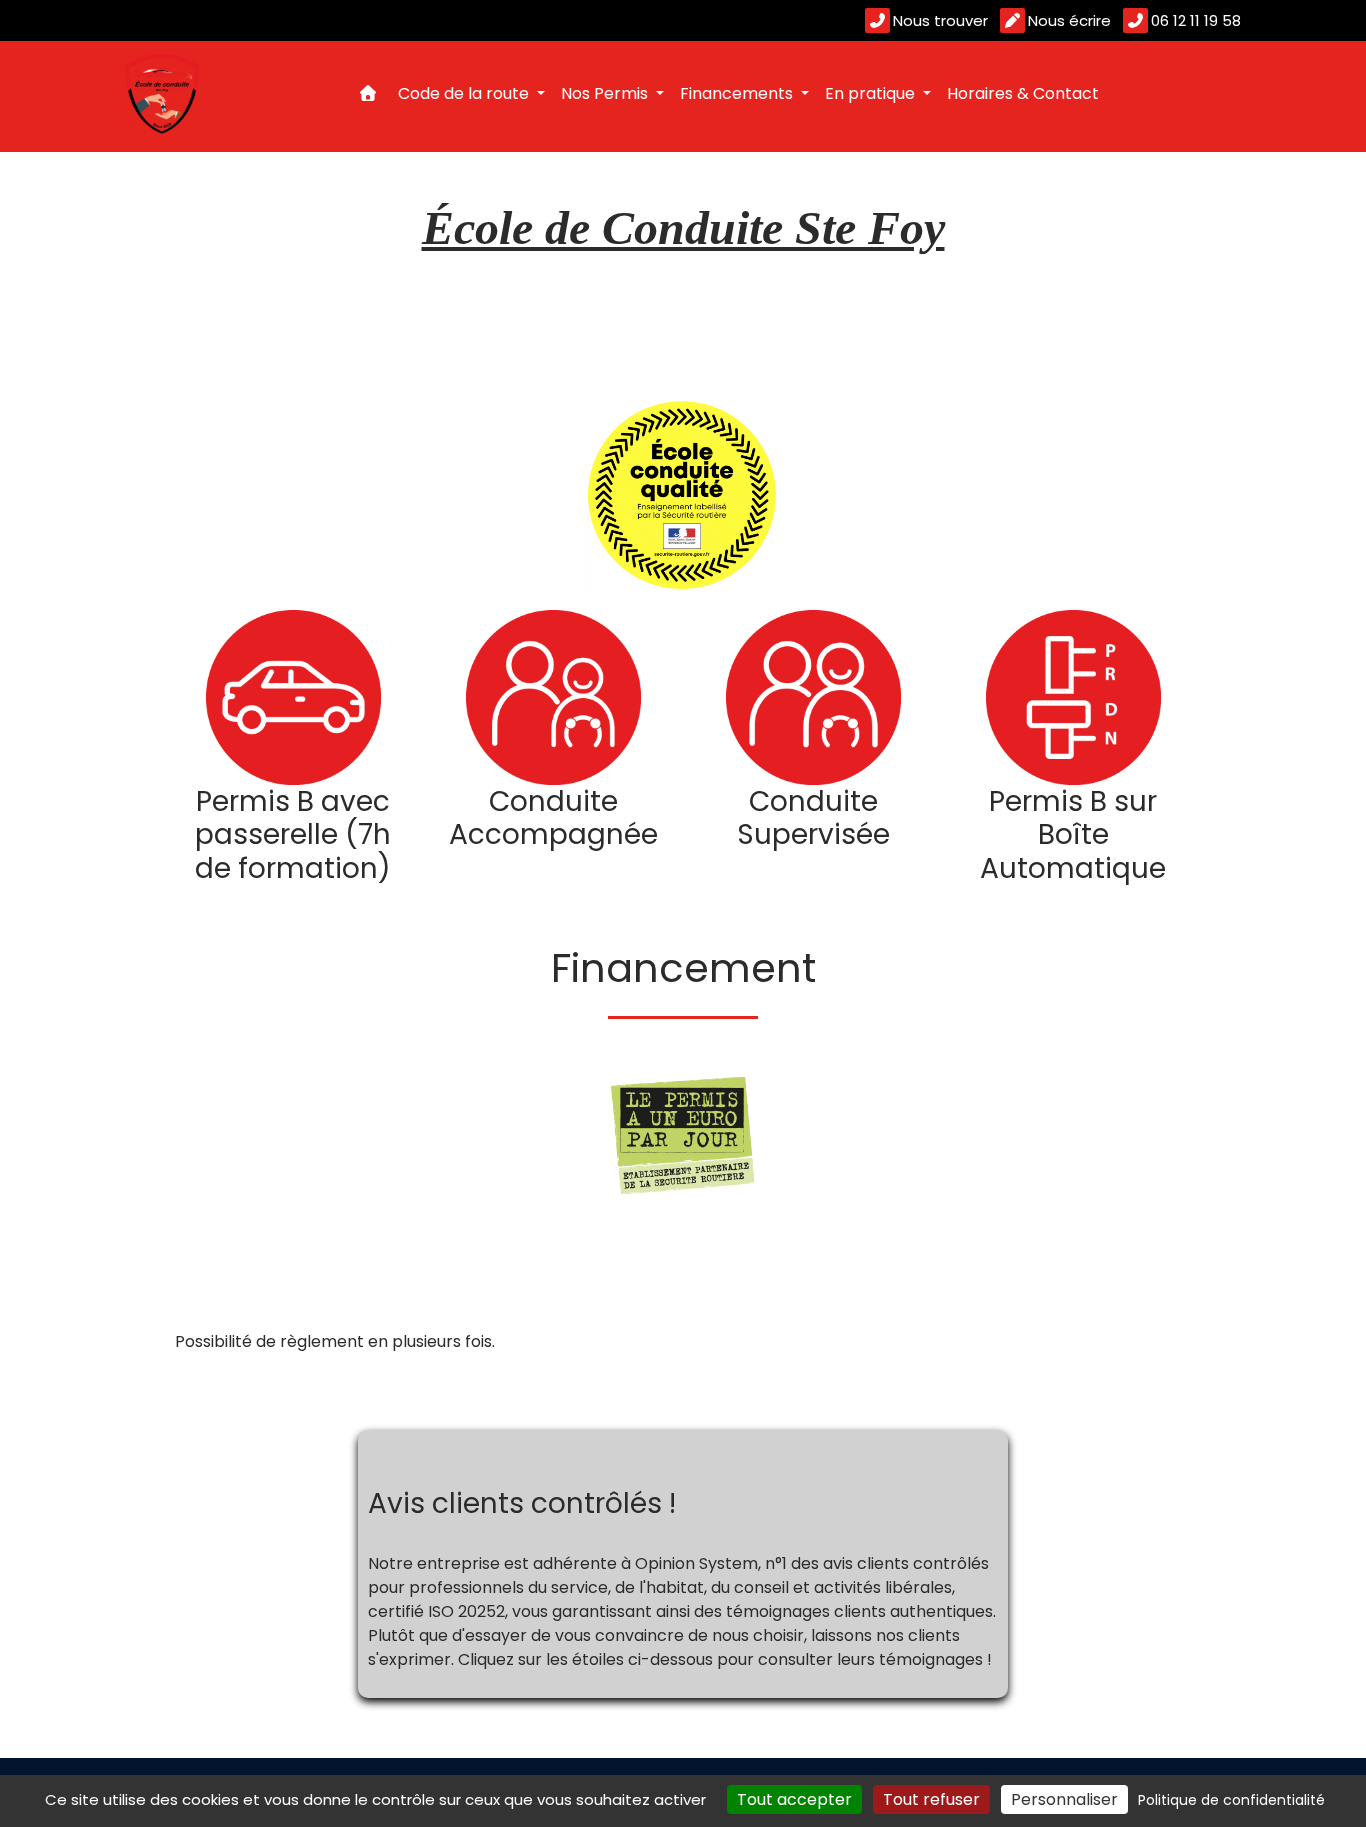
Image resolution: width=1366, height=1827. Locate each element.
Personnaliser (1064, 1799)
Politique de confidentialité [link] (1231, 1800)
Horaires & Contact (1023, 93)
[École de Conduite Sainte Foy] (162, 94)
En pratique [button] (872, 93)
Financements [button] (738, 93)
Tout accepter (794, 1799)
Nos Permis (606, 93)
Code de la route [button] (465, 93)
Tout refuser (931, 1799)
